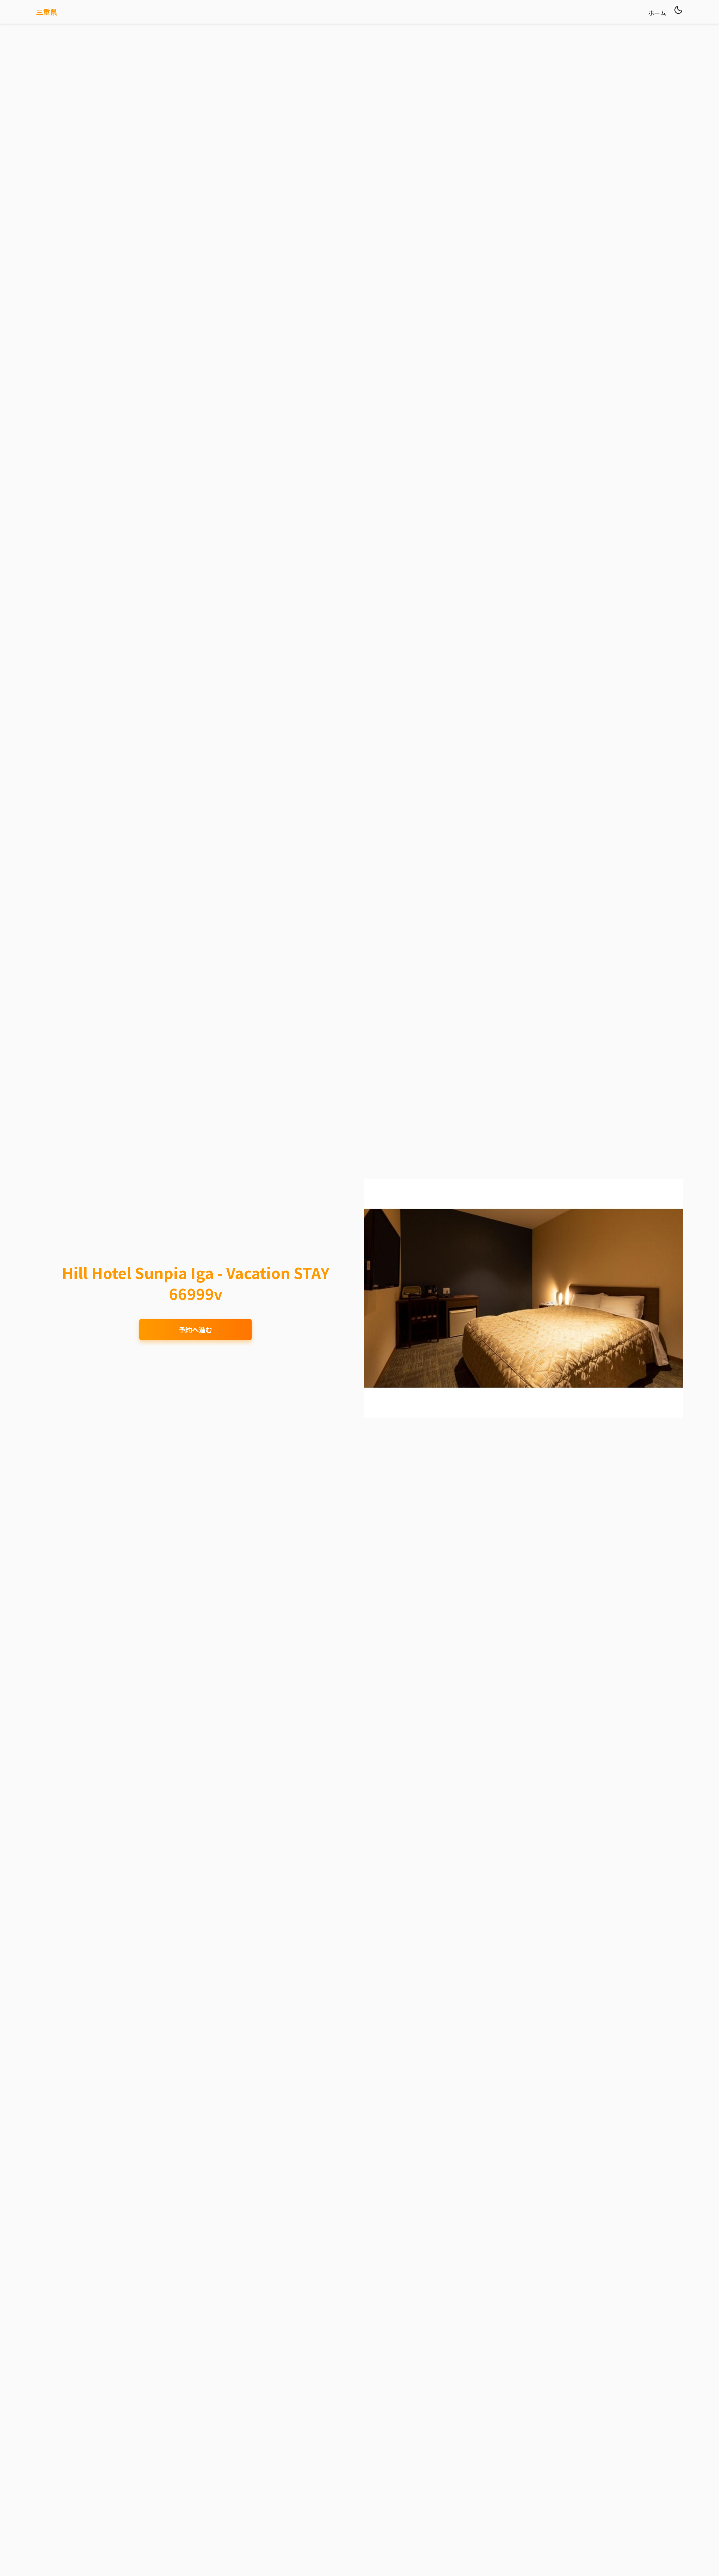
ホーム (657, 13)
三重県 (47, 12)
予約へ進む (195, 1330)
